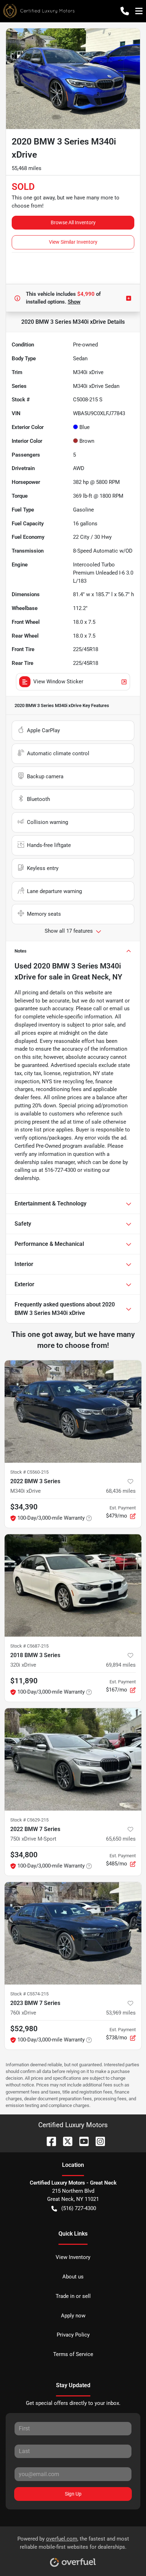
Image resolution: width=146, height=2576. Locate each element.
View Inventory (73, 2257)
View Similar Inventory (73, 242)
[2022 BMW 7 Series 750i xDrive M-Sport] (73, 1759)
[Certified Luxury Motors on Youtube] (81, 2141)
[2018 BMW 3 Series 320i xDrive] (73, 1586)
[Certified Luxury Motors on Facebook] (49, 2141)
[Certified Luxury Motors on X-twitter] (65, 2141)
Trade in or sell (73, 2296)
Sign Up (73, 2494)
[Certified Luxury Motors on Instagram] (97, 2141)
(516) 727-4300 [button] (79, 2208)
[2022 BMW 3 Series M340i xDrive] (73, 1412)
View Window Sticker (58, 682)
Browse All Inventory (73, 222)
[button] (125, 11)
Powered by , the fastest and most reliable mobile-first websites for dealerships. (73, 2543)
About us (73, 2277)
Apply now (73, 2316)
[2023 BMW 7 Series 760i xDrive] (73, 1933)
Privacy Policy (73, 2335)
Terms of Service (73, 2354)
